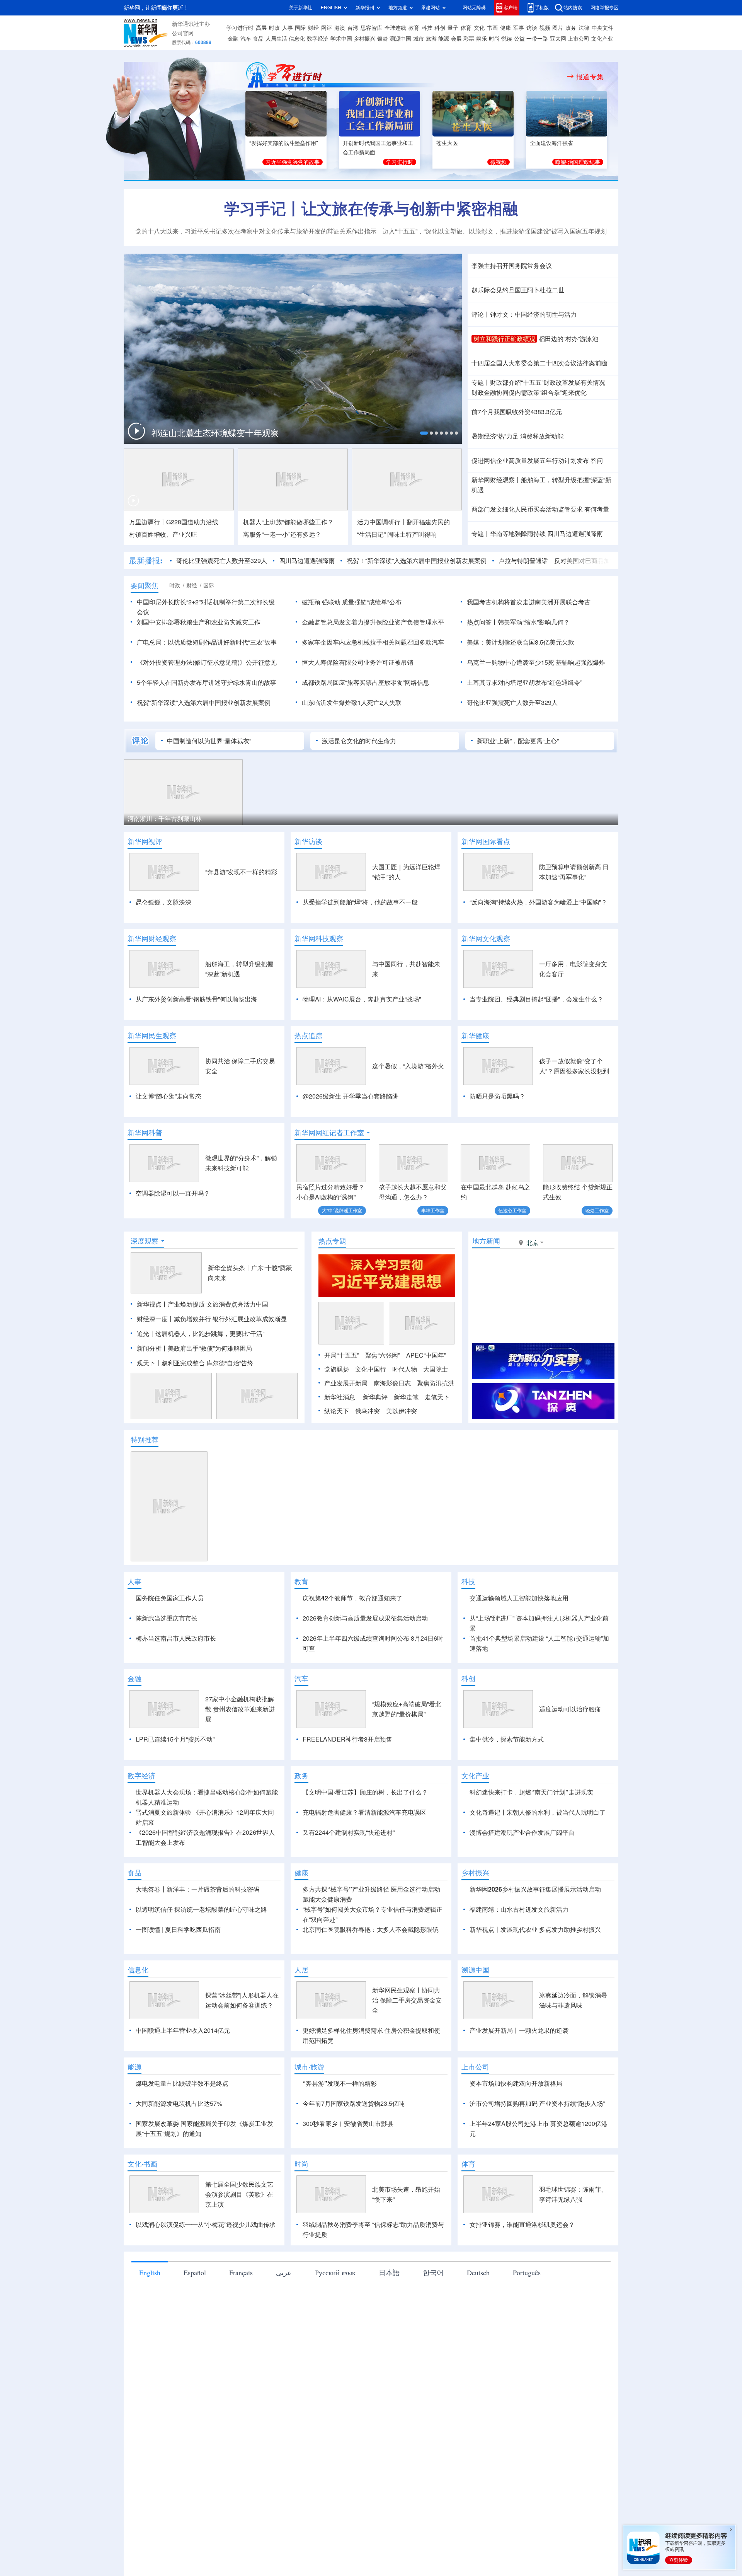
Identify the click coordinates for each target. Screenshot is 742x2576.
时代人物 (405, 1369)
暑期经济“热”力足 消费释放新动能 (517, 436)
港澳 (340, 28)
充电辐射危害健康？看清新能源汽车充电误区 (364, 1812)
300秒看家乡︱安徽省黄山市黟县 (348, 2124)
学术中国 (341, 39)
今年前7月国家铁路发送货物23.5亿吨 (354, 2103)
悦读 (507, 39)
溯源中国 (400, 39)
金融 (233, 39)
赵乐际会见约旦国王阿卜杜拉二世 (518, 290)
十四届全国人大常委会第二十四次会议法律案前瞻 (539, 363)
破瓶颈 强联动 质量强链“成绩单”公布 (352, 602)
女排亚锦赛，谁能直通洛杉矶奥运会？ (522, 2225)
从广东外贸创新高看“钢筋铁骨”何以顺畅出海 (196, 999)
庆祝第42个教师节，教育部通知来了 (352, 1598)
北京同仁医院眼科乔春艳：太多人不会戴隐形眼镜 (371, 1929)
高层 (261, 28)
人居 (301, 1970)
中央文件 (602, 28)
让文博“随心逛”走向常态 (168, 1096)
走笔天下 (437, 1397)
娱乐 (482, 39)
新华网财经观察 (152, 938)
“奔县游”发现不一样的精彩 (241, 872)
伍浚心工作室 (512, 1210)
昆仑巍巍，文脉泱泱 (163, 902)
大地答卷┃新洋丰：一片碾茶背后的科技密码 (197, 1889)
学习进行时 (240, 28)
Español (195, 2272)
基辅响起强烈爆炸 (580, 662)
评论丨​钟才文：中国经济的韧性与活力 (524, 314)
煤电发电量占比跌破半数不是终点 (182, 2083)
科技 (427, 28)
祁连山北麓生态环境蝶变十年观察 (215, 433)
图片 (558, 28)
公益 (519, 39)
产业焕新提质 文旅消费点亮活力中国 (218, 1304)
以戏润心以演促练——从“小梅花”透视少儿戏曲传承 (206, 2225)
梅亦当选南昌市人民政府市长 (176, 1638)
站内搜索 (573, 8)
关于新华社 (301, 8)
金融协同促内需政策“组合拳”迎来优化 (529, 392)
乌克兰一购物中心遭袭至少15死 (511, 662)
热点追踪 (308, 1036)
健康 (505, 28)
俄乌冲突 (368, 1411)
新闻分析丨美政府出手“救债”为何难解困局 (194, 1348)
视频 (545, 28)
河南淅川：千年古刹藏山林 (165, 819)
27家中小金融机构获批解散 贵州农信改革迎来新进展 (240, 1709)
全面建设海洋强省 (551, 143)
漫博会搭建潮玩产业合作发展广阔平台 (522, 1832)
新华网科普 (145, 1133)
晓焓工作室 (597, 1210)
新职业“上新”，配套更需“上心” (518, 741)
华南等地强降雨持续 (518, 534)
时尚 (494, 39)
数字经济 (318, 39)
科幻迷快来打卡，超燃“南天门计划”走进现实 (531, 1792)
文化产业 (602, 39)
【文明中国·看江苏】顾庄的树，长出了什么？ (365, 1792)
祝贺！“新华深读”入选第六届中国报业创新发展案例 (417, 561)
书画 (492, 28)
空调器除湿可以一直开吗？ (173, 1193)
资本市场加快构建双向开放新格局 (516, 2083)
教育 (414, 28)
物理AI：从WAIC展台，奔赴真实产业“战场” (362, 999)
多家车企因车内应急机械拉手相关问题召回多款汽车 (373, 642)
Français (241, 2272)
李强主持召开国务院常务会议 (512, 266)
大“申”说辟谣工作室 (342, 1210)
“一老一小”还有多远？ (282, 534)
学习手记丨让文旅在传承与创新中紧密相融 (371, 208)
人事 (288, 28)
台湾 (353, 28)
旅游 (431, 39)
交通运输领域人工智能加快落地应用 (519, 1598)
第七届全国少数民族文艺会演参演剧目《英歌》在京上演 (239, 2194)
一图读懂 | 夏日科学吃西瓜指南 (178, 1929)
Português (527, 2272)
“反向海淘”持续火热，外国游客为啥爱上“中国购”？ (538, 902)
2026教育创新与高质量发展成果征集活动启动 (365, 1618)
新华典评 (375, 1397)
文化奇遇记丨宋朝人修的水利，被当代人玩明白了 (538, 1812)
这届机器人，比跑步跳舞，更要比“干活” (210, 1334)
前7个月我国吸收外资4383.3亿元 (517, 412)
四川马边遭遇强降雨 (575, 534)
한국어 (433, 2272)
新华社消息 (340, 1397)
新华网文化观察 (486, 938)
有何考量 (597, 509)
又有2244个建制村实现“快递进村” (349, 1832)
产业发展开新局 (346, 1383)
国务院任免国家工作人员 (170, 1598)
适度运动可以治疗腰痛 (570, 1709)
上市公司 (579, 39)
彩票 (469, 39)
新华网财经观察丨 (496, 480)
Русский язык (335, 2272)
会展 (456, 39)
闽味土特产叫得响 (412, 534)
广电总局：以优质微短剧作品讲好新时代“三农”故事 (207, 642)
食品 (258, 39)
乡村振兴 (364, 39)
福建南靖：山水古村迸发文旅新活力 (519, 1909)
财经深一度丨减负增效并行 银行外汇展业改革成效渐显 (212, 1319)
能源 (444, 39)
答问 (597, 461)
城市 (419, 39)
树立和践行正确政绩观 (504, 339)
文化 (479, 28)
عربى (284, 2272)
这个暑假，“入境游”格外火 (408, 1066)
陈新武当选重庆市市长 (167, 1618)
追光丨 (146, 1334)
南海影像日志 (392, 1383)
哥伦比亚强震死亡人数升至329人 (222, 561)
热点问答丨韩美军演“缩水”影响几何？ (518, 622)
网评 (327, 28)
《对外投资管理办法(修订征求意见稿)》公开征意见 (207, 662)
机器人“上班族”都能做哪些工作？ (288, 522)
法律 (584, 28)
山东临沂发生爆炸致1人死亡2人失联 (352, 703)
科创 (440, 28)
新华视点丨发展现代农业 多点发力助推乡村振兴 (535, 1929)
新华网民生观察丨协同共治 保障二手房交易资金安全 (407, 2000)
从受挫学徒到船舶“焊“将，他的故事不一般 (360, 902)
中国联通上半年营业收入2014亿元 (183, 2030)
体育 (466, 28)
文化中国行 (371, 1369)
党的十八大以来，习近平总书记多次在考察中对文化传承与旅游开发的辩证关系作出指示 (256, 231)
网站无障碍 (474, 8)
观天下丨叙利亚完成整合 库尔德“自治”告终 (195, 1363)
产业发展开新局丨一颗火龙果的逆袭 (519, 2030)
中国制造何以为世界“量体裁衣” (209, 741)
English (150, 2272)
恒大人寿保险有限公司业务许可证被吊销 (357, 662)
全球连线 (395, 28)
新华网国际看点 (486, 841)
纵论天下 (337, 1411)
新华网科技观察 (319, 938)
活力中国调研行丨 (382, 522)
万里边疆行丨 (148, 522)
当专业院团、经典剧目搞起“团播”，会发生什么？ (536, 999)
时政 (274, 28)
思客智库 (371, 28)
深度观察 (145, 1241)
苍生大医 (447, 143)
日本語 (389, 2272)
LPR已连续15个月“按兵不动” (175, 1739)
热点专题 (332, 1241)
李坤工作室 (433, 1210)
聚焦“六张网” (383, 1355)
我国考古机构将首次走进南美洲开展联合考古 (529, 602)
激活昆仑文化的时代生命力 (359, 741)
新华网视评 (145, 841)
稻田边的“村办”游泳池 (568, 339)
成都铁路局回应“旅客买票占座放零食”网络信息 (366, 682)
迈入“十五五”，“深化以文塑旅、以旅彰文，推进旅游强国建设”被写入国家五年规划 (495, 231)
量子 (453, 28)
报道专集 (590, 77)
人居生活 (276, 39)
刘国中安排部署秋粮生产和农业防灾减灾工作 (199, 622)
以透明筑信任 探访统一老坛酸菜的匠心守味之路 (201, 1909)
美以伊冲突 (402, 1411)
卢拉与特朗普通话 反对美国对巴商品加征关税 (563, 561)
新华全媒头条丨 (230, 1268)
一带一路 (537, 39)
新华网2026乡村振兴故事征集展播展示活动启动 (535, 1889)
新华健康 (475, 1036)
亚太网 (558, 39)
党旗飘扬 (337, 1369)
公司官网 (183, 33)
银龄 (383, 39)
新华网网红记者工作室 (329, 1133)
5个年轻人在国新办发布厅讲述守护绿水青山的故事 (207, 682)
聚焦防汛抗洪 (436, 1383)
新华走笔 (406, 1397)
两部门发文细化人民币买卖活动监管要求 (527, 509)
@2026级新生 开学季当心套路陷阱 (351, 1096)
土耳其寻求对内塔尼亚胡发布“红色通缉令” (524, 682)
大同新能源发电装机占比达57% (179, 2103)
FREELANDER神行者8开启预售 (347, 1739)
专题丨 (481, 382)
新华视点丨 (152, 1304)
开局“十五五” (342, 1355)
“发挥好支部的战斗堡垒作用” (284, 143)
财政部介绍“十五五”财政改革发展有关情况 (548, 382)
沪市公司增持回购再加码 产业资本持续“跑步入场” (537, 2103)
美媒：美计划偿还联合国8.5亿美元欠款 (521, 642)
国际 (300, 28)
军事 (519, 28)
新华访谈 (308, 841)
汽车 (246, 39)
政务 (571, 28)
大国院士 (436, 1369)
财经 (313, 28)
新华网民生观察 (152, 1036)
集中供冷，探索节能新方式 (507, 1739)
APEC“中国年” (426, 1355)
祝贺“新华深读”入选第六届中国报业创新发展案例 (204, 703)
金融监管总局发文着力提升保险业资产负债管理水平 (373, 622)
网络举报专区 (604, 8)
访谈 (532, 28)
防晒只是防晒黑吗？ (497, 1096)
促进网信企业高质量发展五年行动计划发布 (530, 461)
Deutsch (478, 2272)
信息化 (297, 39)
